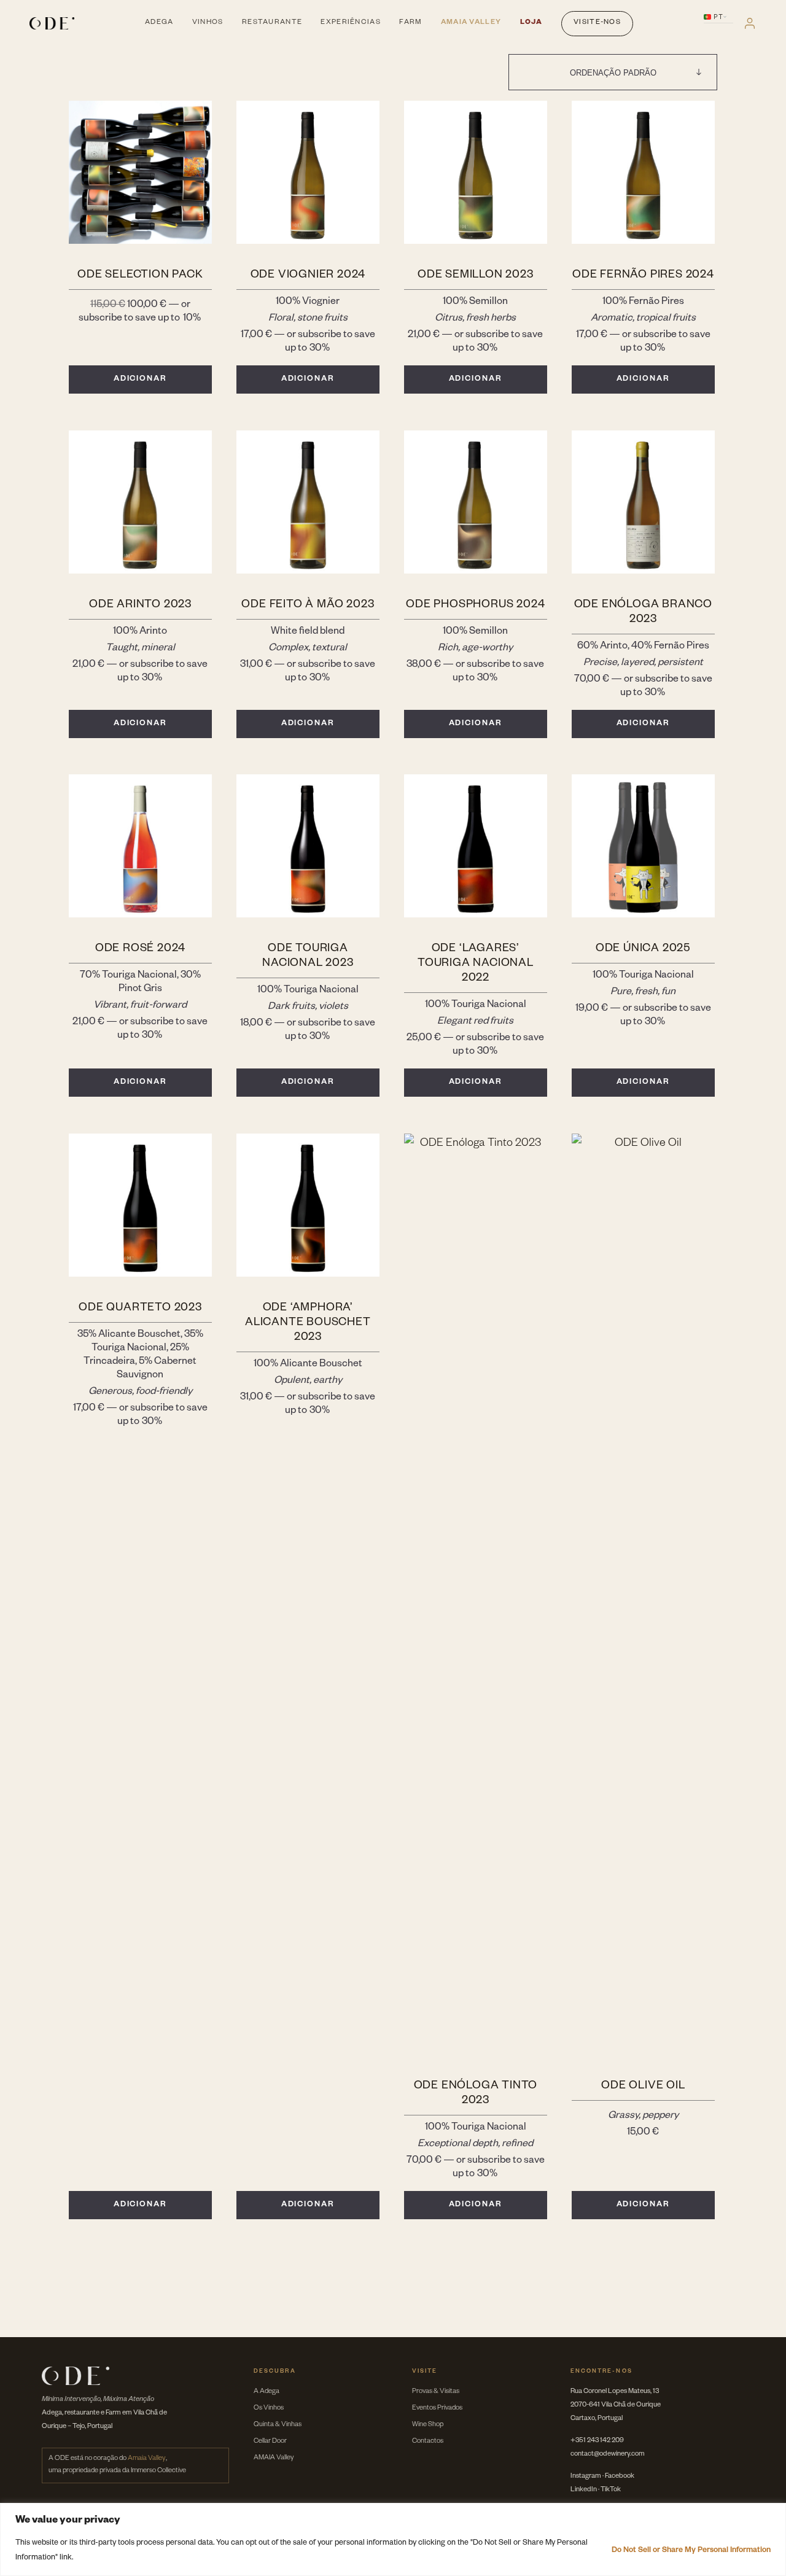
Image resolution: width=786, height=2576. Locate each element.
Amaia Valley (471, 23)
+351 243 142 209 (597, 2441)
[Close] (773, 2513)
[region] (393, 2539)
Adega (159, 23)
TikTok (611, 2490)
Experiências (350, 23)
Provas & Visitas (436, 2392)
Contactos (428, 2442)
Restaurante (272, 23)
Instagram (586, 2477)
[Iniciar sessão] (750, 23)
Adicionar (141, 379)
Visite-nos (597, 23)
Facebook (620, 2477)
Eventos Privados (437, 2409)
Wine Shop (428, 2425)
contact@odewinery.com (608, 2455)
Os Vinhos (269, 2409)
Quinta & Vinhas (278, 2425)
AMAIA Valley (274, 2458)
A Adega (267, 2392)
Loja (531, 23)
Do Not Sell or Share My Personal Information (691, 2551)
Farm (411, 23)
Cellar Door (270, 2442)
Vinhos (208, 23)
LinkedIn (584, 2490)
